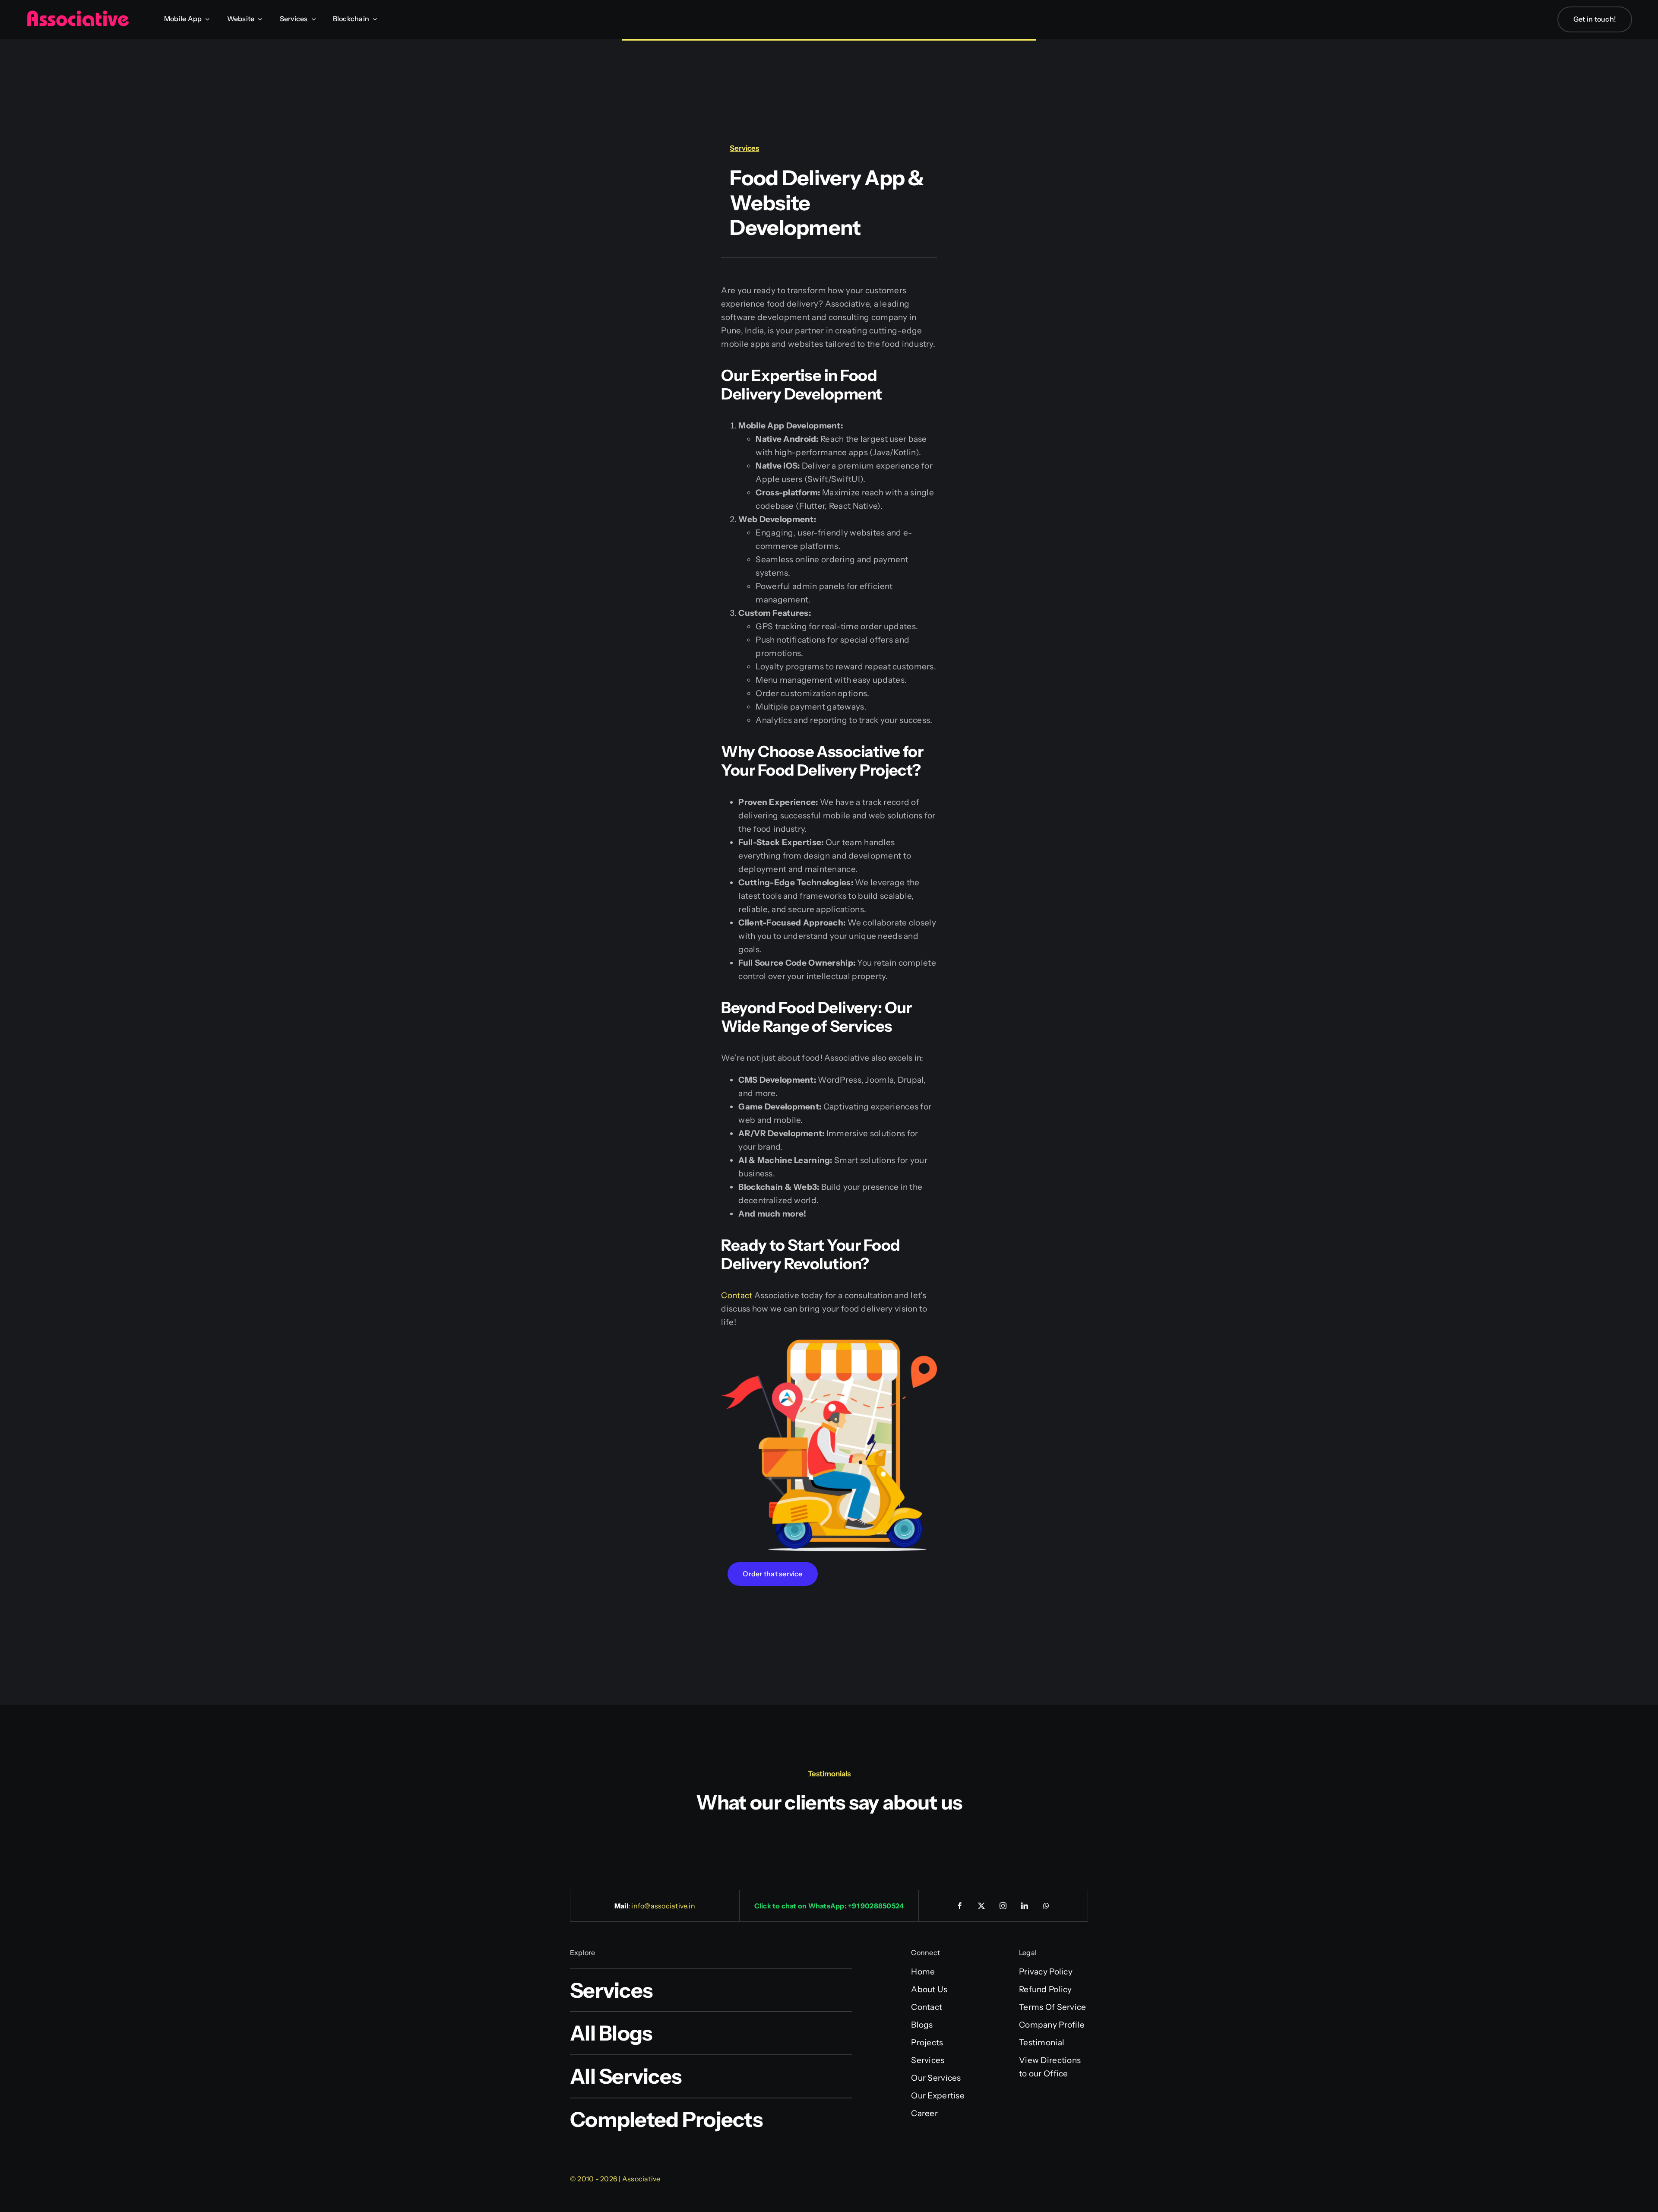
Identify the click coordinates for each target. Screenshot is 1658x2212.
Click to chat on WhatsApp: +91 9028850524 (829, 1906)
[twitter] (982, 1906)
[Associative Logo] (78, 14)
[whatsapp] (1047, 1906)
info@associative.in (663, 1906)
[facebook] (960, 1906)
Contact (737, 1295)
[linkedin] (1025, 1906)
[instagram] (1003, 1906)
